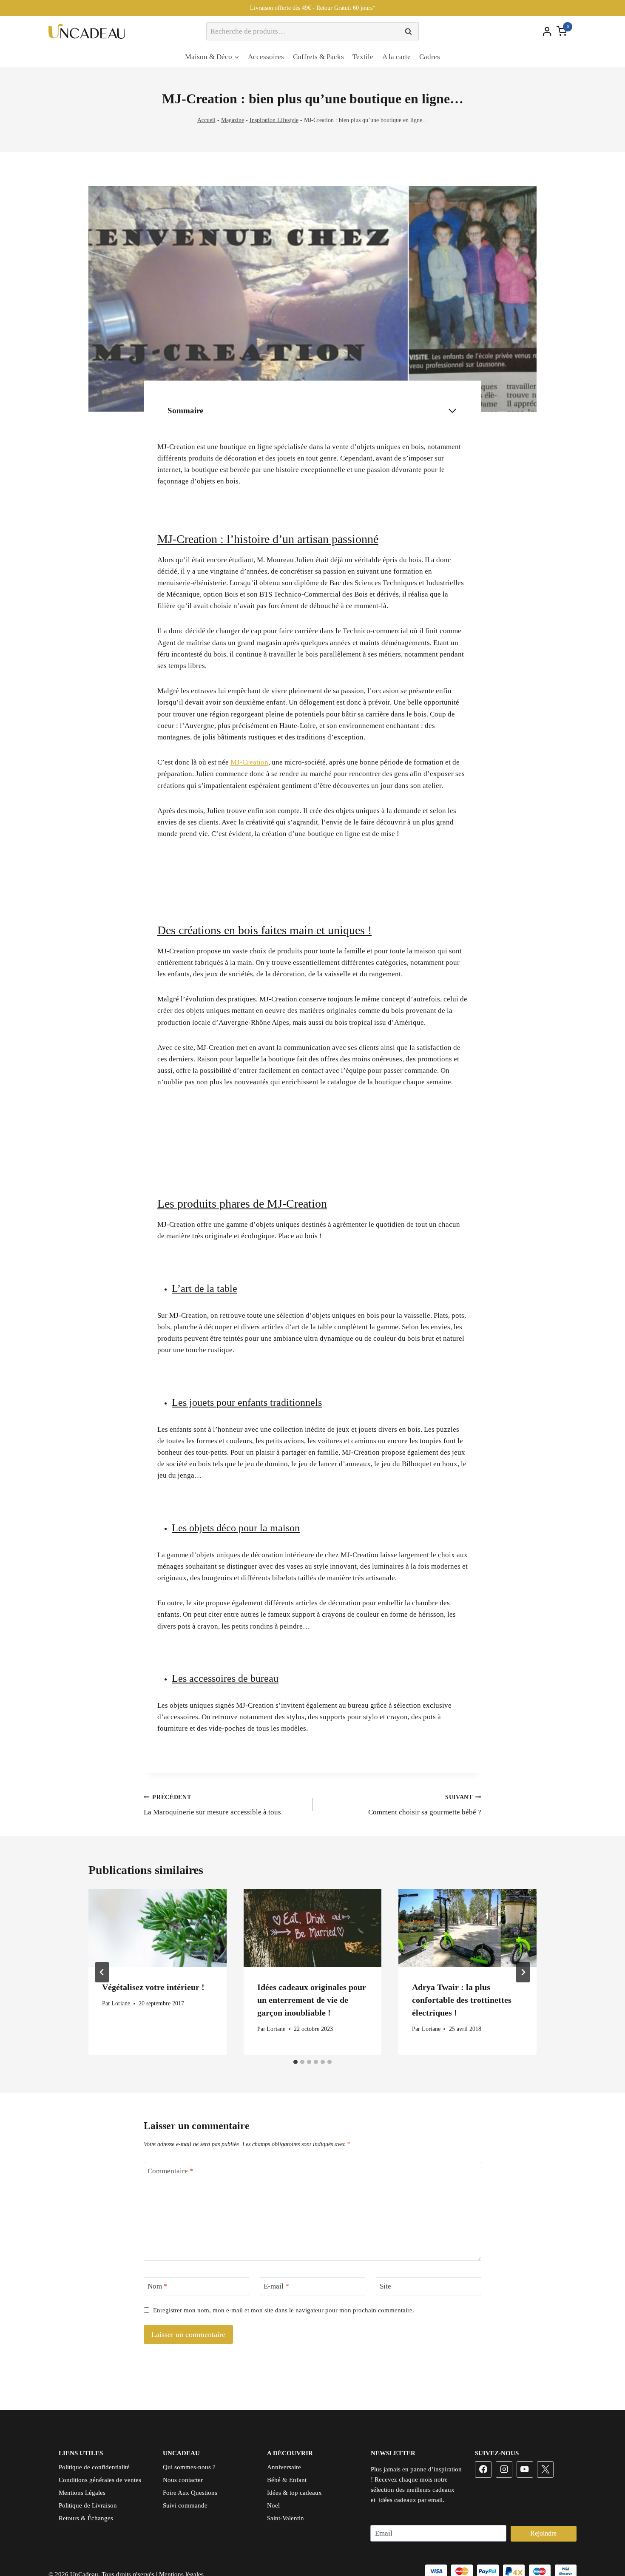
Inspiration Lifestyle (274, 120)
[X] (545, 2469)
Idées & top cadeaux (294, 2493)
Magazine (233, 120)
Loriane (121, 2003)
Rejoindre (543, 2533)
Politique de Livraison (88, 2505)
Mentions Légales (82, 2493)
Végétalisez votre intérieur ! (153, 1987)
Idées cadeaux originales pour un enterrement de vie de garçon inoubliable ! (312, 2000)
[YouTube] (525, 2469)
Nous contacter (183, 2480)
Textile (363, 57)
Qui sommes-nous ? (189, 2467)
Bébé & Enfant (287, 2480)
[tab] (295, 2062)
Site (385, 2286)
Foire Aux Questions (190, 2493)
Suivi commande (185, 2505)
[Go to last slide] (102, 1972)
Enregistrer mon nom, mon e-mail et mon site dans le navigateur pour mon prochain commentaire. (284, 2310)
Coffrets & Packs (318, 57)
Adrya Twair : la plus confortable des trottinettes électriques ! (462, 2000)
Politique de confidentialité (94, 2467)
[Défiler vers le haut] (603, 2542)
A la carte (396, 57)
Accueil (206, 120)
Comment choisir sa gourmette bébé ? (425, 1805)
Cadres (430, 57)
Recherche (411, 31)
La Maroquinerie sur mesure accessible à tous (212, 1805)
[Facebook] (483, 2469)
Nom (158, 2286)
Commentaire (170, 2171)
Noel (273, 2505)
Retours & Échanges (86, 2518)
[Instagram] (504, 2469)
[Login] (547, 31)
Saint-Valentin (286, 2518)
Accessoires (266, 57)
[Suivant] (523, 1972)
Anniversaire (284, 2467)
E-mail (276, 2286)
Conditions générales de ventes (100, 2480)
